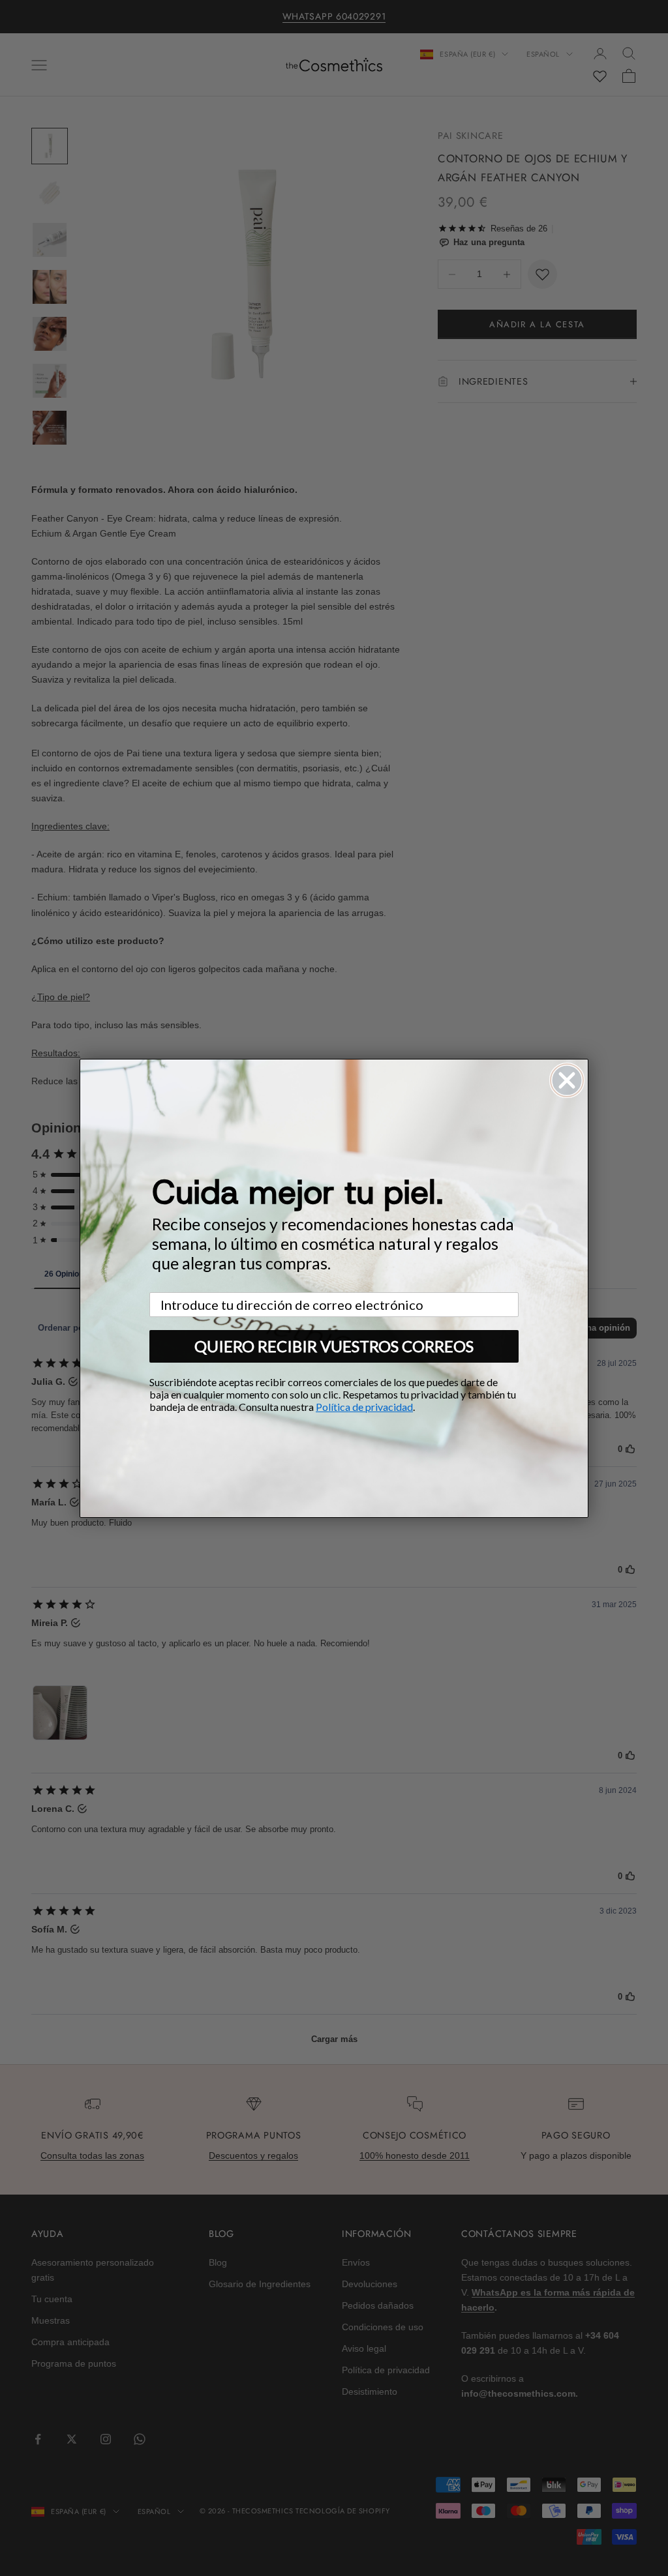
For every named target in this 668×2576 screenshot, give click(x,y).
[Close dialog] (567, 1080)
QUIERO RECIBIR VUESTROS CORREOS (334, 1346)
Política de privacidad (364, 1407)
